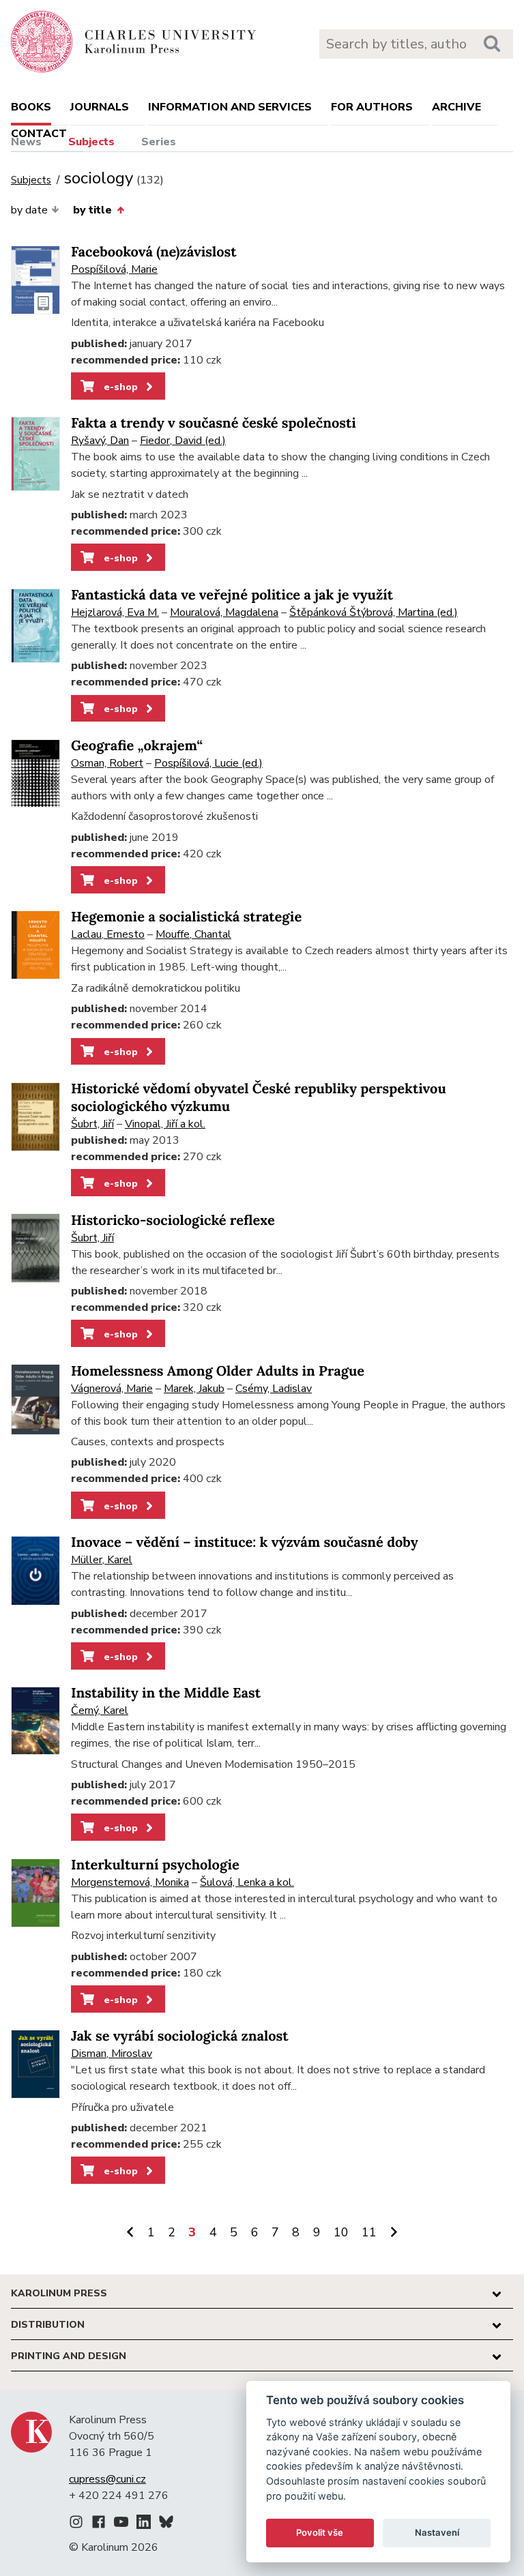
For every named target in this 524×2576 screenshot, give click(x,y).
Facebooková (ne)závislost (154, 252)
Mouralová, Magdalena (224, 612)
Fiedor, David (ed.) (183, 441)
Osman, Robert (107, 763)
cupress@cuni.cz (107, 2479)
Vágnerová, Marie (112, 1389)
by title (92, 210)
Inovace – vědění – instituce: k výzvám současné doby (245, 1542)
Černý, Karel (100, 1711)
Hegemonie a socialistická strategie (186, 917)
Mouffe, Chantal (193, 934)
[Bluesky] (166, 2524)
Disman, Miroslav (112, 2054)
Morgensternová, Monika (130, 1882)
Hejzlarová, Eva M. (115, 612)
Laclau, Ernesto (108, 934)
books (31, 107)
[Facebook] (99, 2524)
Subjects (91, 142)
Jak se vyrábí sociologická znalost (180, 2036)
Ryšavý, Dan (100, 441)
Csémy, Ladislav (274, 1389)
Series (159, 142)
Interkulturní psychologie (155, 1865)
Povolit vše (320, 2532)
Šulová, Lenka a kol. (247, 1882)
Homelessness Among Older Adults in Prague (218, 1371)
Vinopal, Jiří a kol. (165, 1124)
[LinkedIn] (144, 2524)
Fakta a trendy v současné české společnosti (214, 423)
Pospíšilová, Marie (114, 269)
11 (369, 2232)
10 (341, 2232)
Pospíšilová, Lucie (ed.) (208, 763)
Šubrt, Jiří (92, 1124)
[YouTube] (121, 2524)
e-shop (119, 387)
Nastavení (437, 2532)
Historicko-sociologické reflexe (173, 1220)
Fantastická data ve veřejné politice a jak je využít (232, 595)
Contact (39, 134)
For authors (372, 107)
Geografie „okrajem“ (137, 746)
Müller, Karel (102, 1560)
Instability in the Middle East (166, 1693)
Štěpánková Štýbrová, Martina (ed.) (374, 612)
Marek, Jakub (194, 1389)
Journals (100, 107)
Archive (456, 107)
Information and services (230, 107)
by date (29, 210)
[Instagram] (76, 2524)
